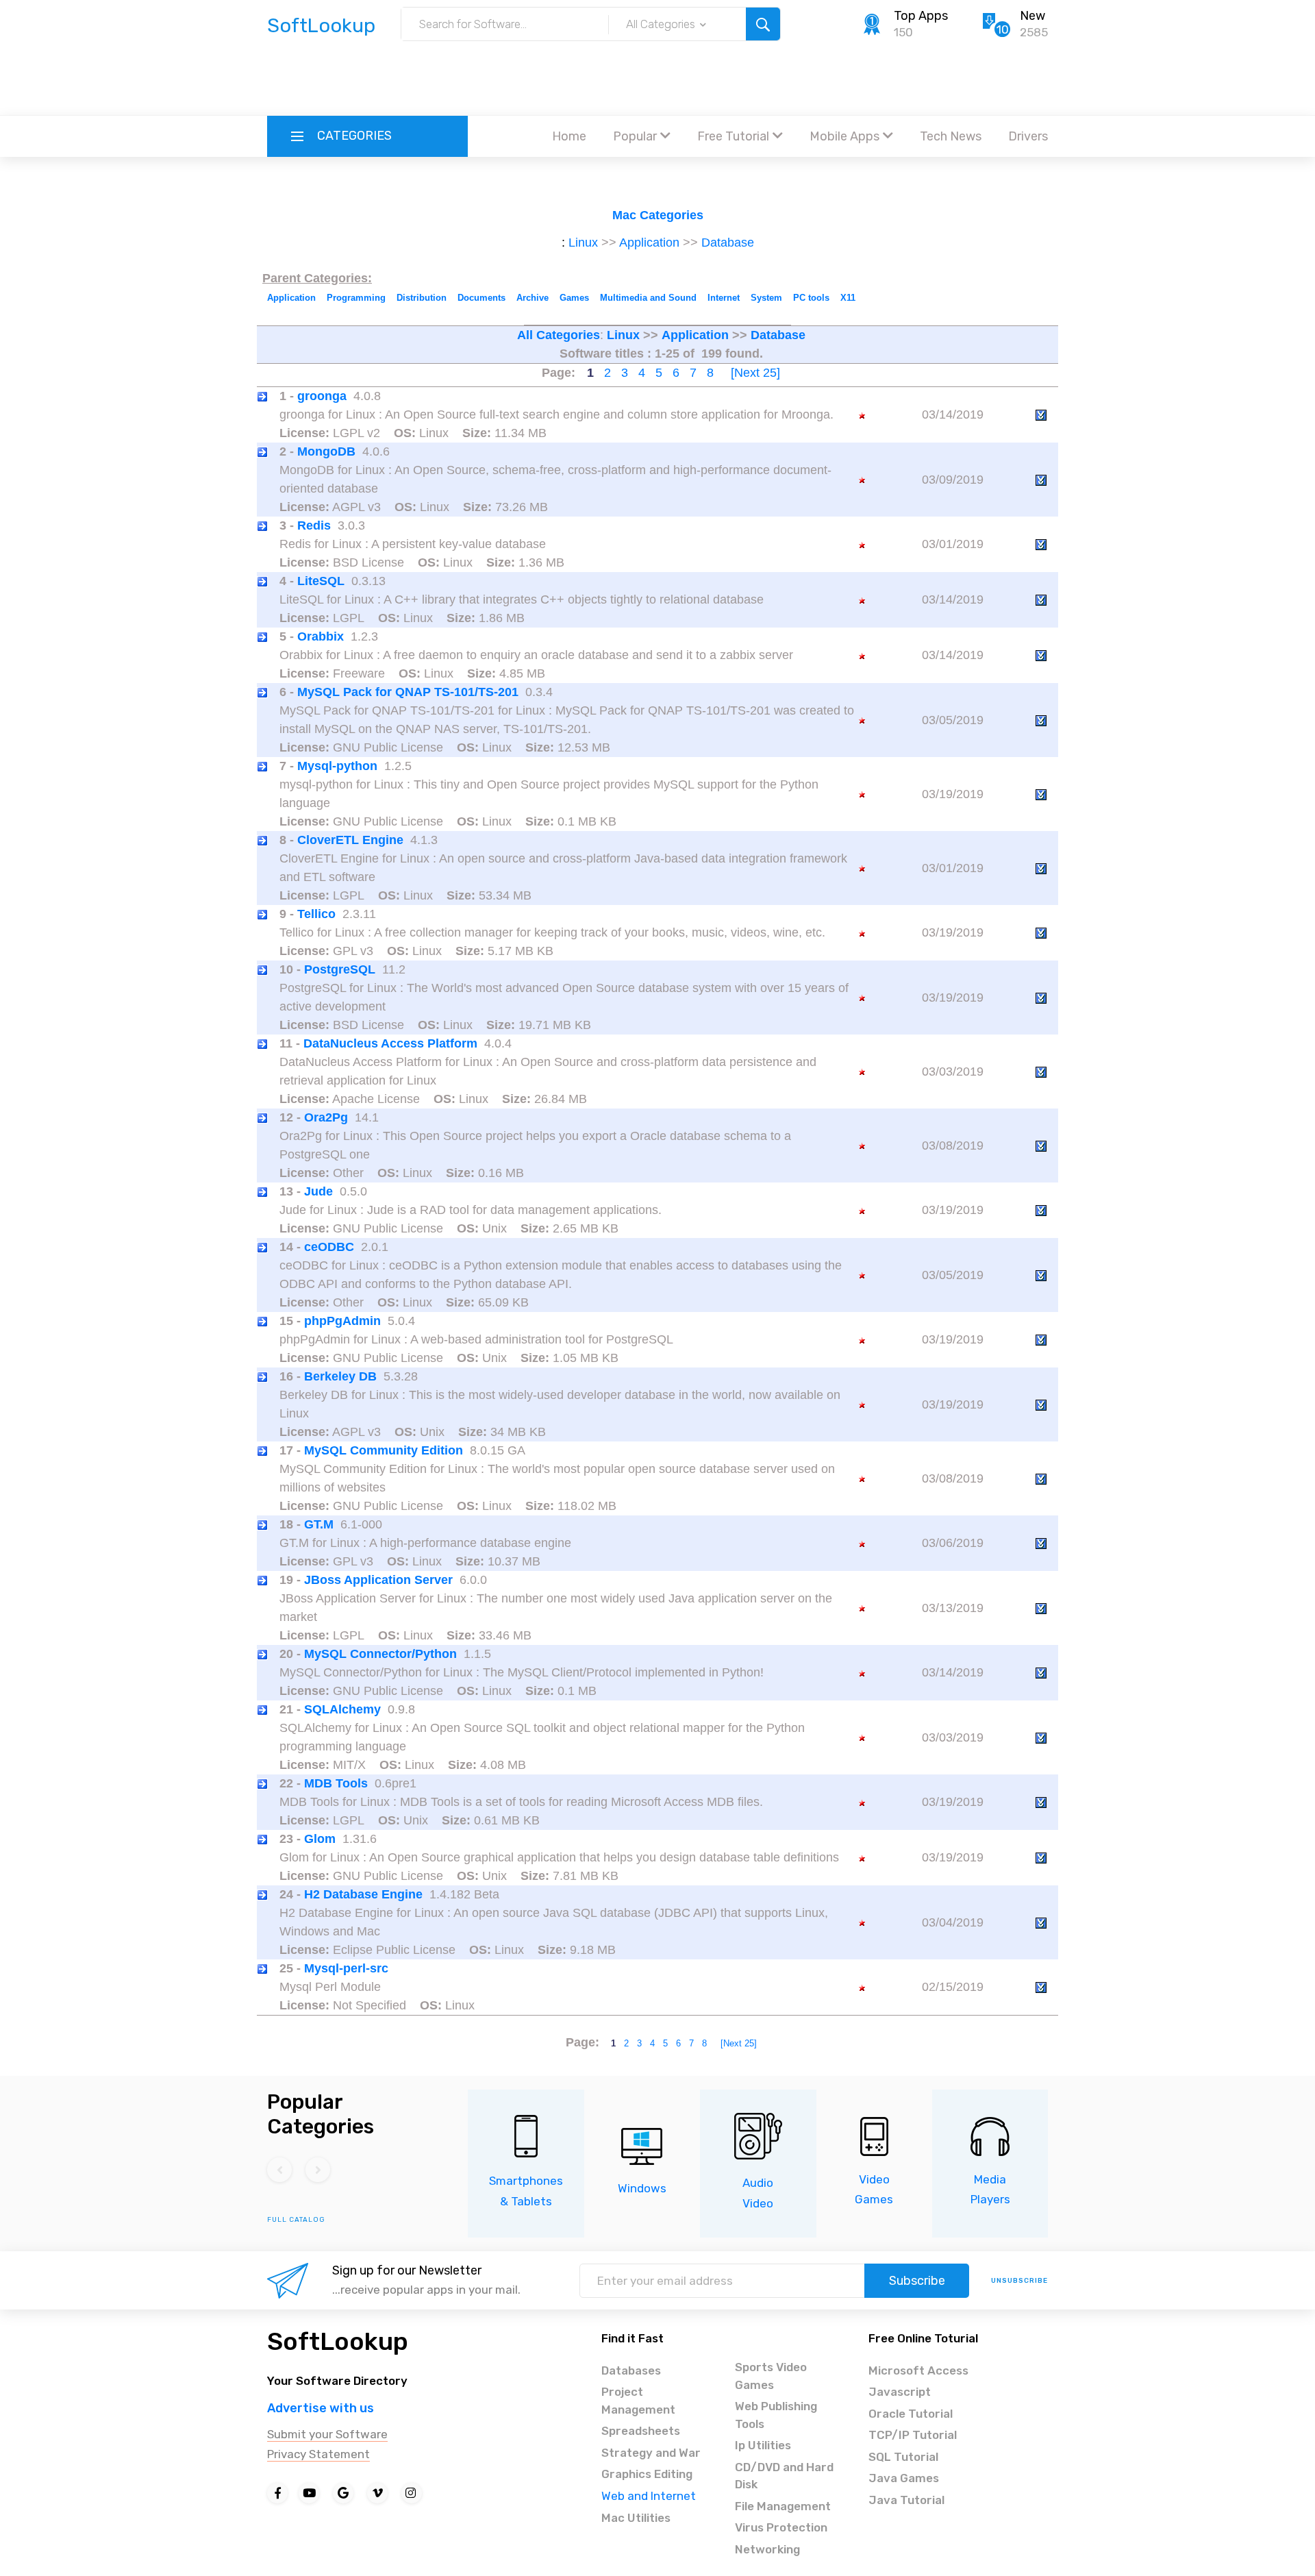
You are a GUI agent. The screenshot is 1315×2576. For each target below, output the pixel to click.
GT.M (319, 1524)
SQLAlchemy (342, 1709)
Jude (318, 1191)
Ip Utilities (763, 2445)
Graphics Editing (647, 2474)
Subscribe (917, 2281)
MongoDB (326, 451)
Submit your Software (327, 2434)
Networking (767, 2549)
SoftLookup (338, 2341)
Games (574, 298)
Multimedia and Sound (648, 298)
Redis (314, 525)
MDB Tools (336, 1783)
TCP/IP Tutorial (913, 2435)
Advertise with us (321, 2408)
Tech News (951, 136)
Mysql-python (337, 766)
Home (569, 136)
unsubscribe (1019, 2281)
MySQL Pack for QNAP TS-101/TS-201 (408, 692)
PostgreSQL (340, 969)
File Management (783, 2506)
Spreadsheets (641, 2431)
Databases (631, 2370)
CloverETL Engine (350, 840)
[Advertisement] (657, 79)
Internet (724, 298)
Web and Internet (649, 2496)
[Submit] (763, 24)
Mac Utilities (636, 2518)
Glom (320, 1839)
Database (728, 243)
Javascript (900, 2392)
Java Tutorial (906, 2500)
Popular (635, 136)
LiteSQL (321, 581)
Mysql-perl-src (346, 1968)
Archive (533, 298)
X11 (848, 298)
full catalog (296, 2220)
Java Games (904, 2478)
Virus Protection (781, 2527)
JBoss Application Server (378, 1580)
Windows (642, 2188)
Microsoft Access (918, 2370)
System (766, 298)
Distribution (422, 298)
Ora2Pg (326, 1117)
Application (649, 243)
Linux (583, 243)
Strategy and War (651, 2453)
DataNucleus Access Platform (390, 1043)
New (1032, 16)
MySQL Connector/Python (380, 1654)
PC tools (811, 298)
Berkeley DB (340, 1376)
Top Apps (921, 16)
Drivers (1028, 136)
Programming (356, 298)
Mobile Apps (844, 136)
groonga (322, 396)
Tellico (316, 914)
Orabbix (321, 636)
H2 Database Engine (363, 1894)
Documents (481, 298)
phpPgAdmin (342, 1321)
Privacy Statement (318, 2454)
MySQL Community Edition (384, 1450)
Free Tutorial (733, 136)
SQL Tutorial (903, 2457)
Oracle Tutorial (911, 2414)
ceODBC (329, 1247)
